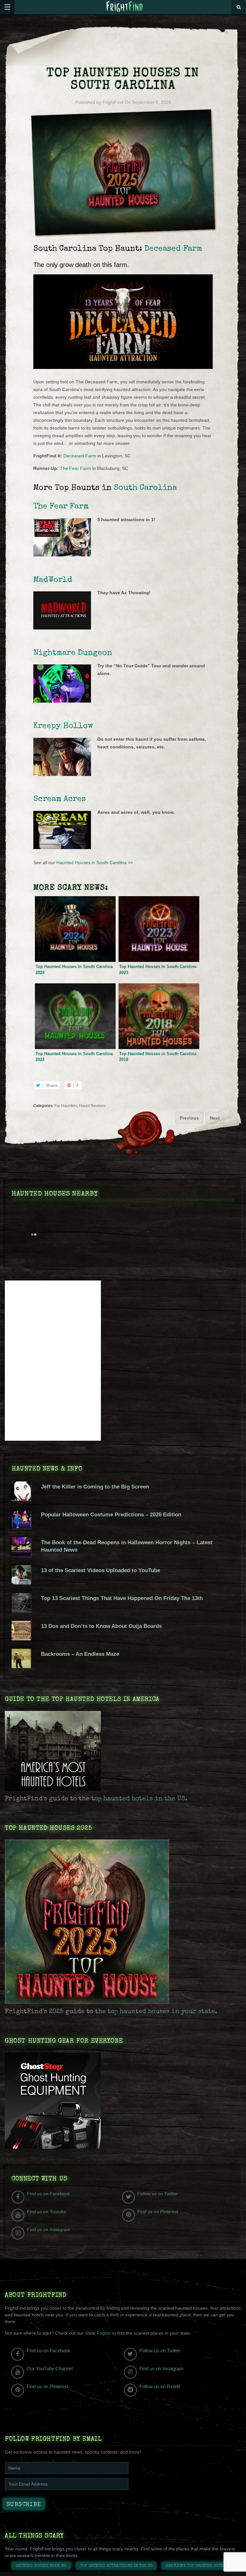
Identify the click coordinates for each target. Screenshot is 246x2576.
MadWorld (53, 580)
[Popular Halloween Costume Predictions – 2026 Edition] (21, 1527)
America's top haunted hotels (197, 2566)
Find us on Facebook (48, 2194)
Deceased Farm (173, 249)
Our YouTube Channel (50, 2368)
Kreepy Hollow (63, 726)
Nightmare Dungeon (73, 653)
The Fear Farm (75, 468)
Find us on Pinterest (158, 2212)
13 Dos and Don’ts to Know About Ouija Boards (101, 1626)
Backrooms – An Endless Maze (80, 1654)
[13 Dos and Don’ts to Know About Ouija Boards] (21, 1638)
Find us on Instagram (49, 2230)
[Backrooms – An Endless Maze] (21, 1666)
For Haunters (66, 1106)
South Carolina (145, 488)
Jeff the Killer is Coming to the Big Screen (95, 1487)
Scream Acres (60, 799)
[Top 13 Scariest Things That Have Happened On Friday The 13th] (21, 1611)
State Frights (98, 2333)
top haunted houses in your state (161, 2012)
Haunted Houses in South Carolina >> (95, 863)
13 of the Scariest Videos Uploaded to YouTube (101, 1570)
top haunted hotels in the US (138, 1799)
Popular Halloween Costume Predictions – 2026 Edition (111, 1515)
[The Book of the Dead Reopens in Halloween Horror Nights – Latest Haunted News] (21, 1555)
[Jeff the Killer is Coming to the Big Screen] (21, 1499)
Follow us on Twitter (158, 2194)
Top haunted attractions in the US (116, 2566)
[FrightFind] (125, 7)
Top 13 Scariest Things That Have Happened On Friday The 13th (122, 1598)
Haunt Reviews (92, 1106)
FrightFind (113, 102)
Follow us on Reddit (160, 2386)
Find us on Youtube (47, 2212)
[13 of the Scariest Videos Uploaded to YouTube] (21, 1583)
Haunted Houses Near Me (41, 2566)
